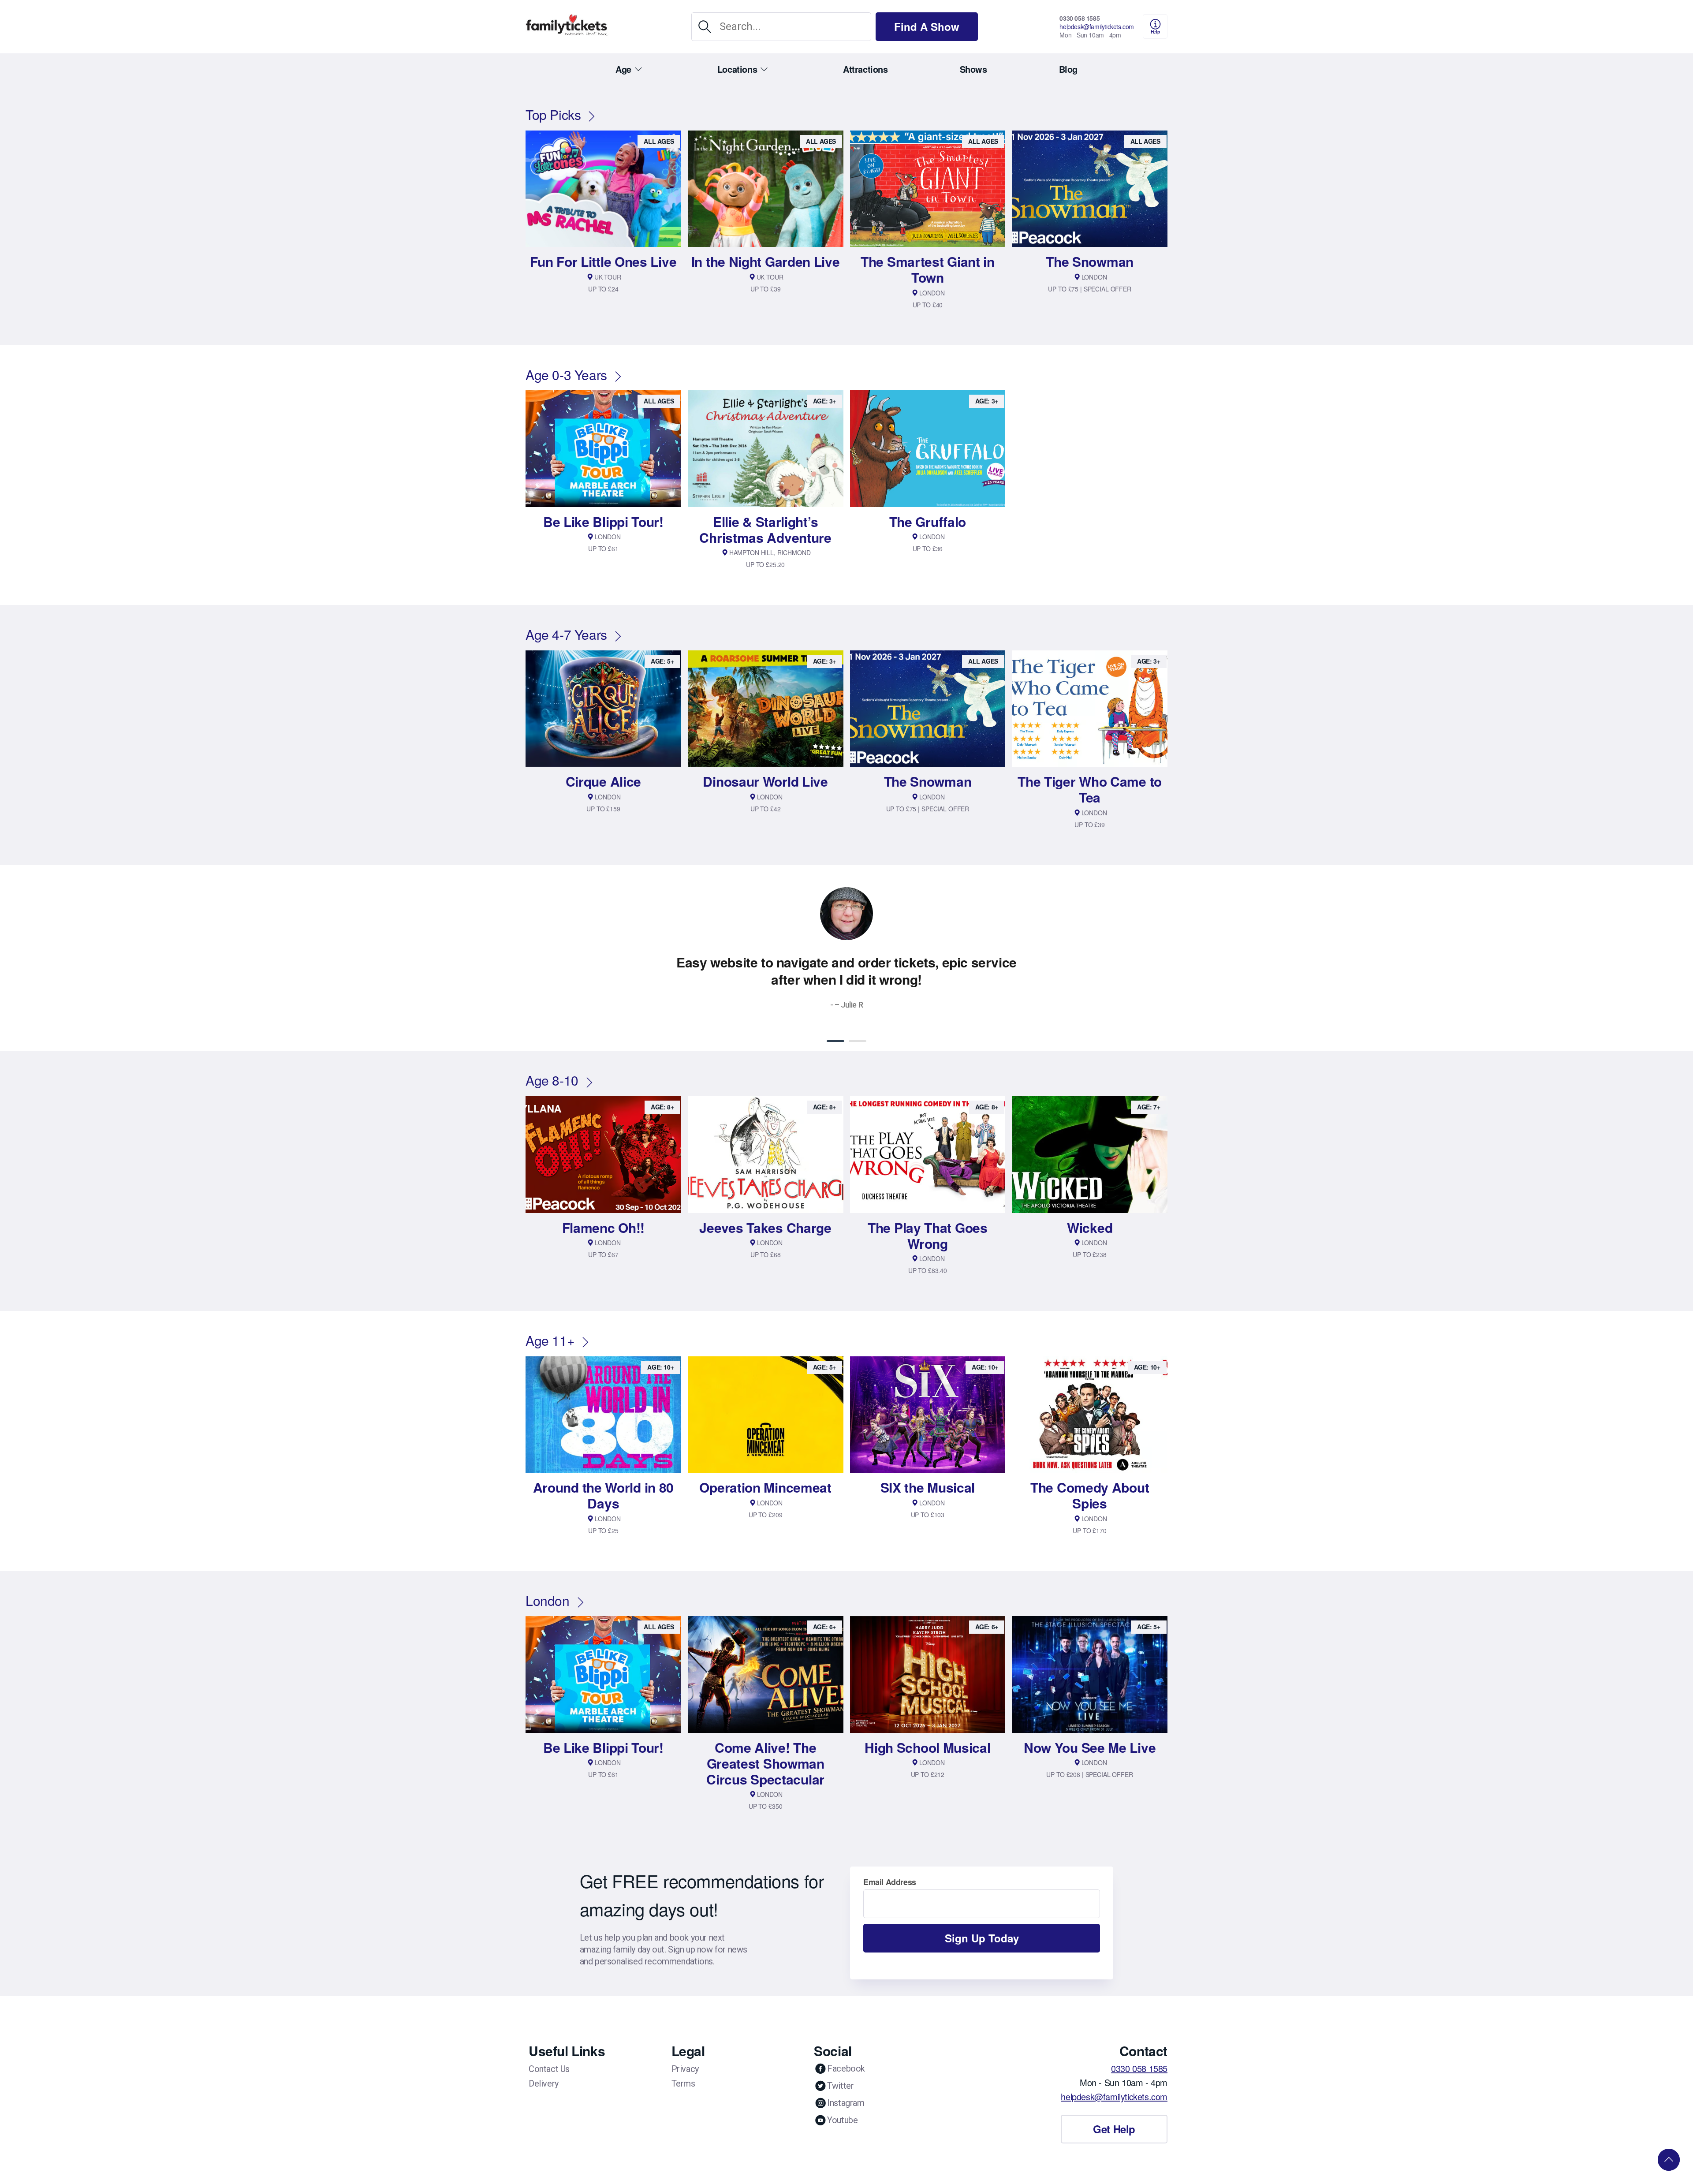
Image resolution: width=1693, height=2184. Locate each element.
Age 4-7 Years (566, 634)
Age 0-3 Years (566, 375)
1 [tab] (835, 1041)
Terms (683, 2083)
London (548, 1600)
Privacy (685, 2069)
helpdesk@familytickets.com (1097, 26)
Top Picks (553, 114)
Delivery (544, 2083)
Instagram (846, 2103)
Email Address (890, 1882)
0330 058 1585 (1080, 18)
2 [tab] (858, 1041)
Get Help (1114, 2129)
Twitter (840, 2086)
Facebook (846, 2068)
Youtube (842, 2120)
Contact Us (549, 2069)
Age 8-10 (552, 1080)
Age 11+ (550, 1340)
